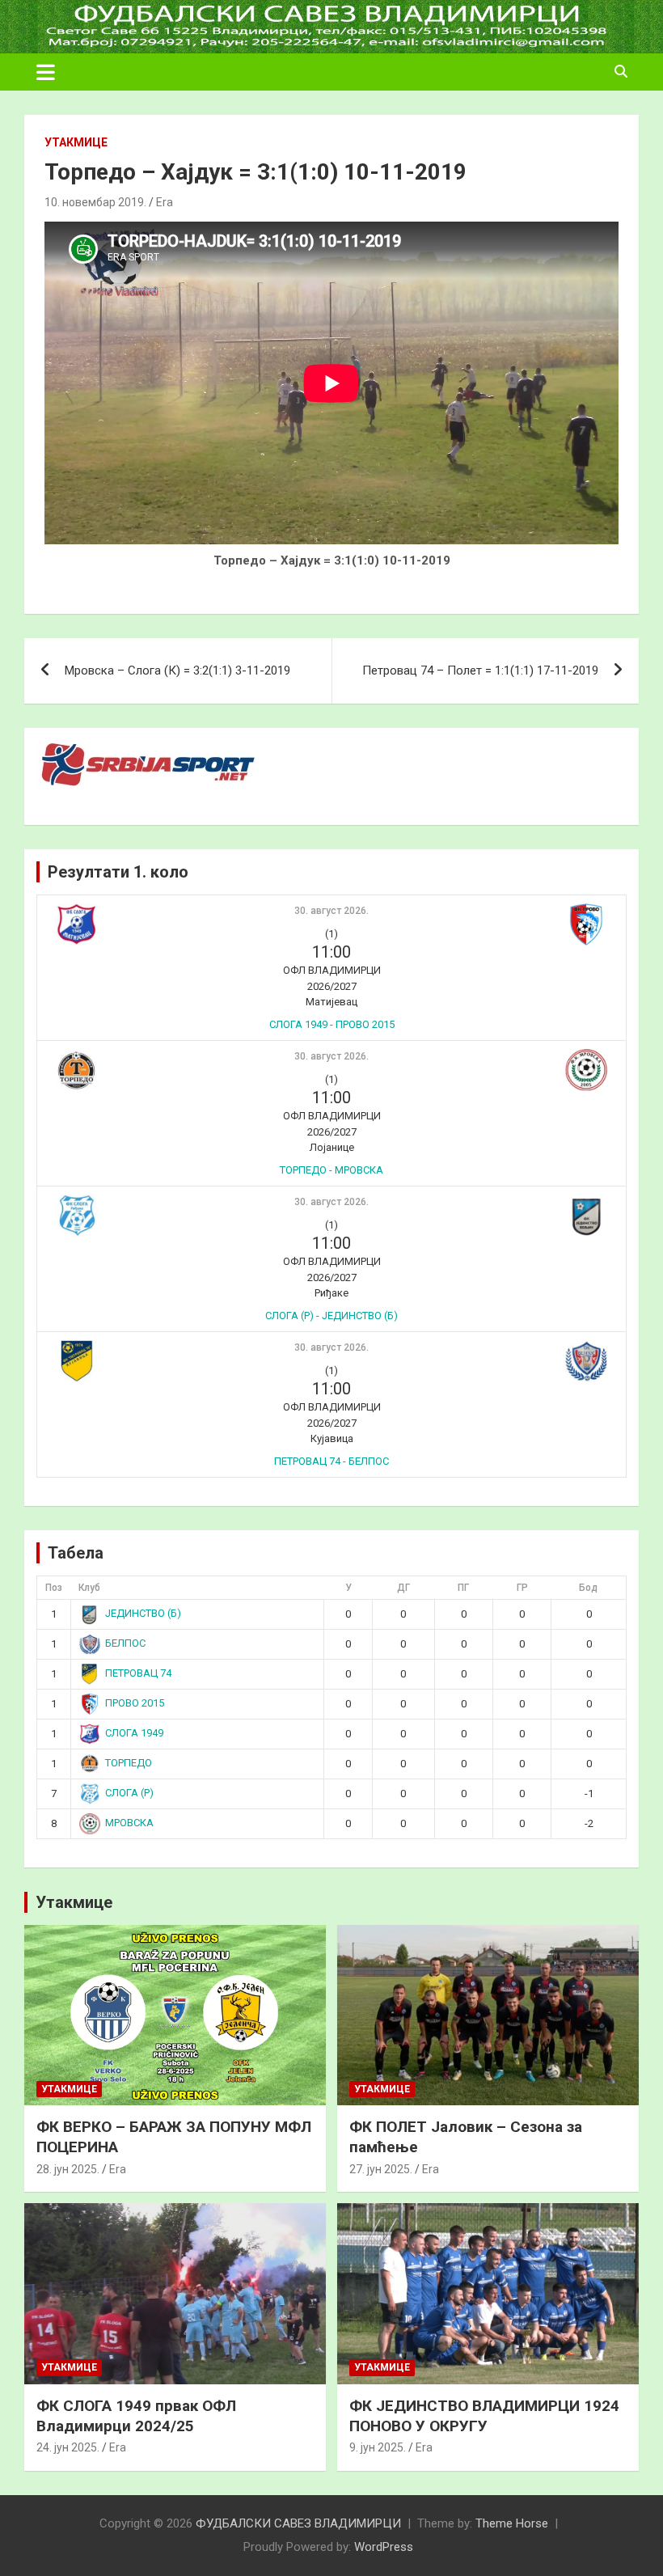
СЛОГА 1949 (134, 1733)
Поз (54, 1588)
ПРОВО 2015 (135, 1703)
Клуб (89, 1588)
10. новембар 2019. (95, 202)
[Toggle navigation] (46, 72)
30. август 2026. (331, 911)
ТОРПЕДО (129, 1763)
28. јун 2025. (68, 2169)
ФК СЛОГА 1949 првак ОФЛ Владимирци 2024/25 (136, 2416)
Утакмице (76, 142)
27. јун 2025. (381, 2169)
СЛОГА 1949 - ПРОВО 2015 (332, 1024)
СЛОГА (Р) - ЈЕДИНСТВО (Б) (331, 1315)
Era (165, 202)
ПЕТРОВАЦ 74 (138, 1673)
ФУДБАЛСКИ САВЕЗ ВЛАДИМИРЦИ (298, 2523)
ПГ (463, 1588)
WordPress (384, 2547)
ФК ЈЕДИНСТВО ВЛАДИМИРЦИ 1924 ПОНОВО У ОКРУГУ (484, 2416)
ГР (522, 1588)
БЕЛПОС (125, 1643)
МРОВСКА (129, 1823)
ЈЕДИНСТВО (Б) (143, 1613)
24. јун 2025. (68, 2447)
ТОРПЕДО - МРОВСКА (331, 1170)
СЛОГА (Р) (129, 1793)
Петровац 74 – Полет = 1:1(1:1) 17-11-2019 (480, 670)
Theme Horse (512, 2523)
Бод (588, 1588)
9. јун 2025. (378, 2447)
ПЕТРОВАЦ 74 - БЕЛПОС (331, 1461)
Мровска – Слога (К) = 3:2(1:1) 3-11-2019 (177, 670)
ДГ (403, 1588)
